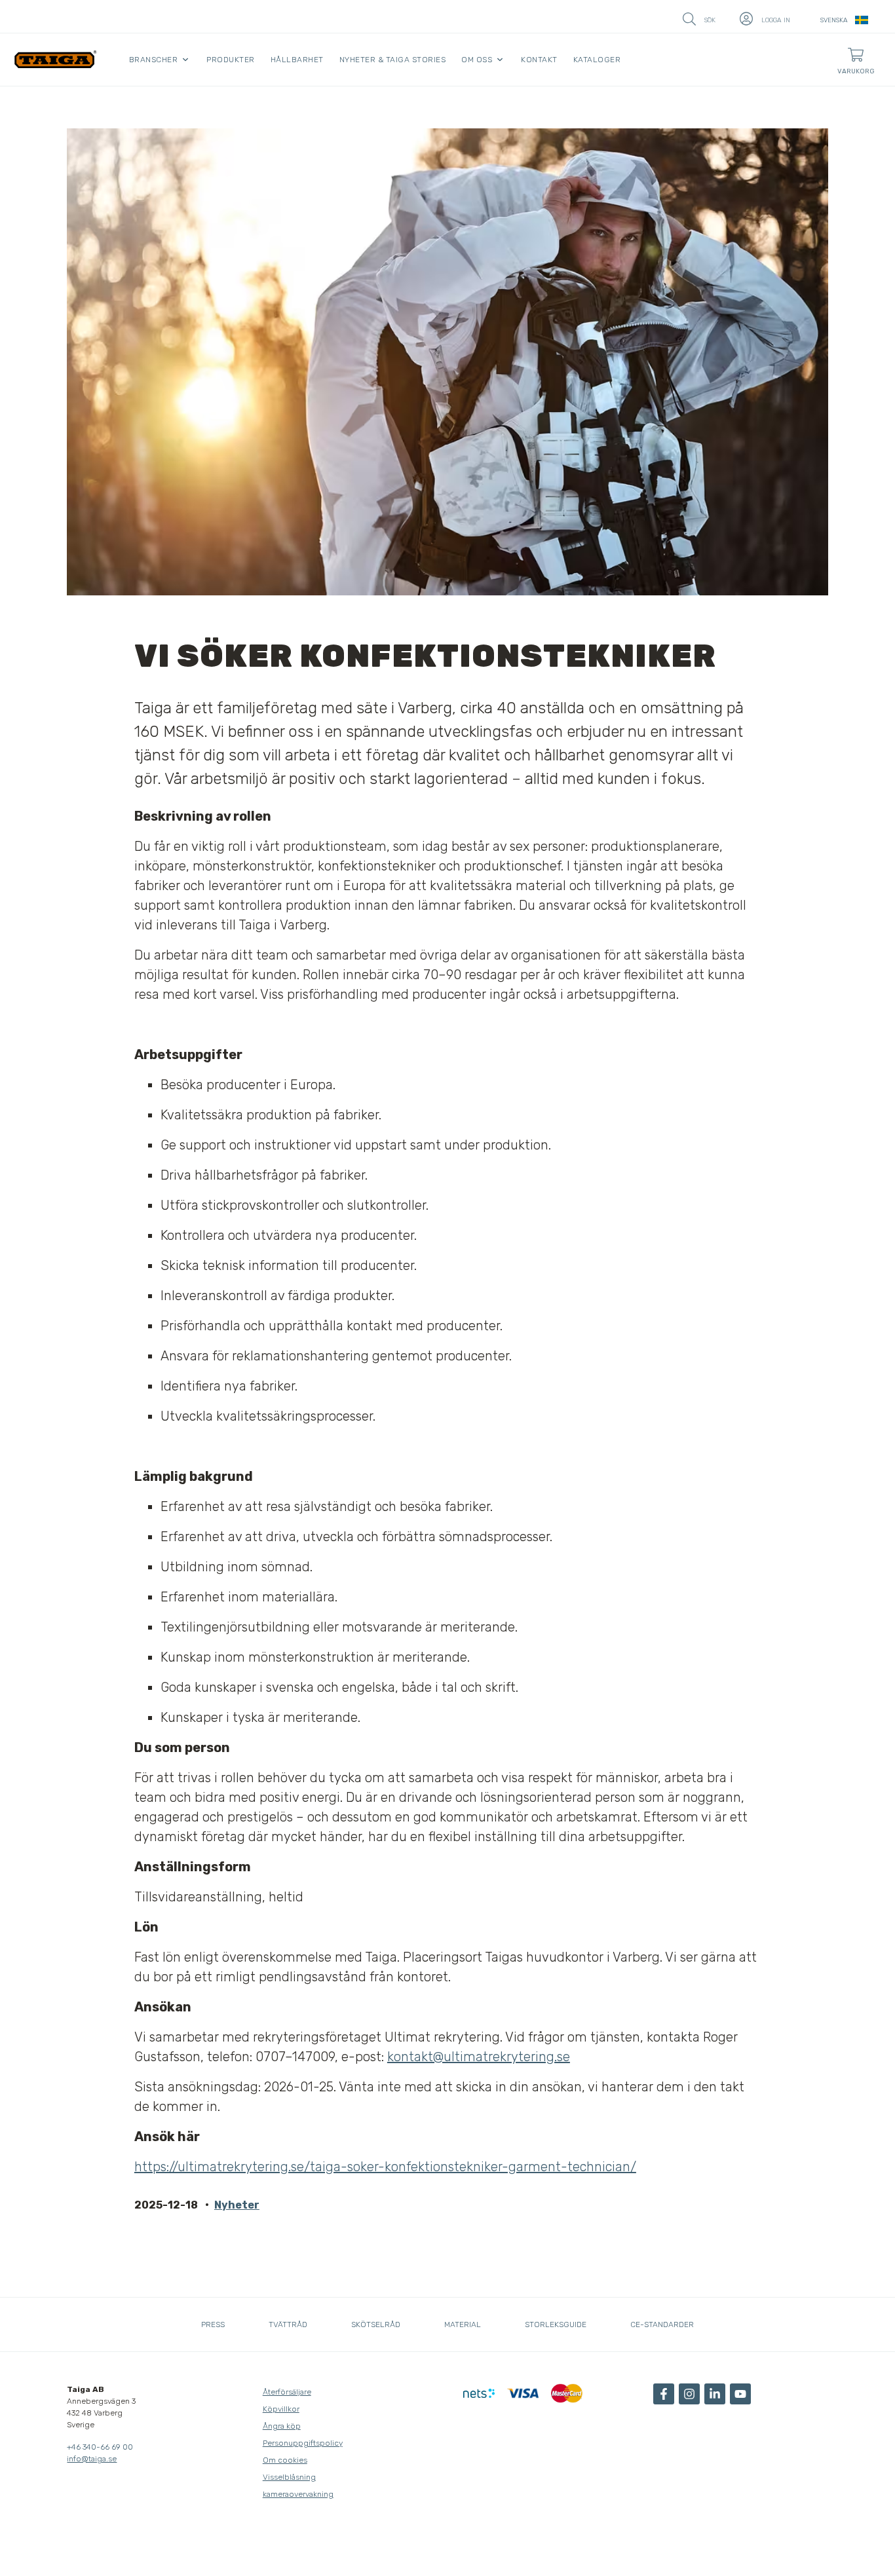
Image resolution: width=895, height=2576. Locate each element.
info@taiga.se (92, 2459)
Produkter (231, 60)
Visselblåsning (289, 2477)
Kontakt (539, 60)
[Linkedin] (715, 2394)
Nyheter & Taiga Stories (393, 60)
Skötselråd (376, 2324)
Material (463, 2324)
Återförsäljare (287, 2392)
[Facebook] (664, 2394)
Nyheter (237, 2205)
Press (213, 2324)
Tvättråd (288, 2324)
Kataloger (597, 60)
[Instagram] (689, 2394)
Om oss (477, 60)
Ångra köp (282, 2426)
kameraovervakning (298, 2494)
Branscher (154, 60)
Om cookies (285, 2460)
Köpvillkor (281, 2409)
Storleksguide (556, 2324)
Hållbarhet (297, 60)
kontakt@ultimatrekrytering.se (479, 2057)
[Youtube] (740, 2394)
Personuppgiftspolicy (303, 2443)
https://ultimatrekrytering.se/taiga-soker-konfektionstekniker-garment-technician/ (385, 2167)
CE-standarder (662, 2324)
